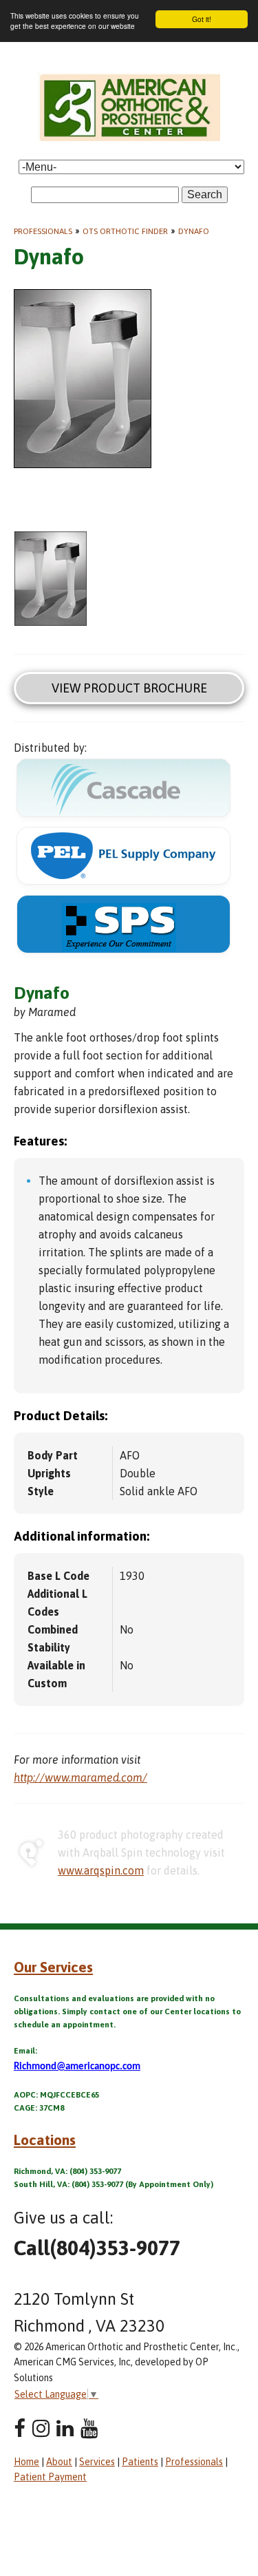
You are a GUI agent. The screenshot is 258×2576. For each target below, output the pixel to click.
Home (26, 2462)
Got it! (202, 19)
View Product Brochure (129, 688)
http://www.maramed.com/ (80, 1777)
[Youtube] (89, 2428)
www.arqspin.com (101, 1870)
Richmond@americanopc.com (77, 2067)
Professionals (43, 231)
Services (97, 2462)
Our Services (53, 1967)
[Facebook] (20, 2428)
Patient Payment (50, 2477)
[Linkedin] (65, 2428)
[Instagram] (41, 2428)
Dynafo (194, 231)
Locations (45, 2140)
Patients (140, 2462)
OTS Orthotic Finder (125, 231)
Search (205, 194)
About (59, 2462)
